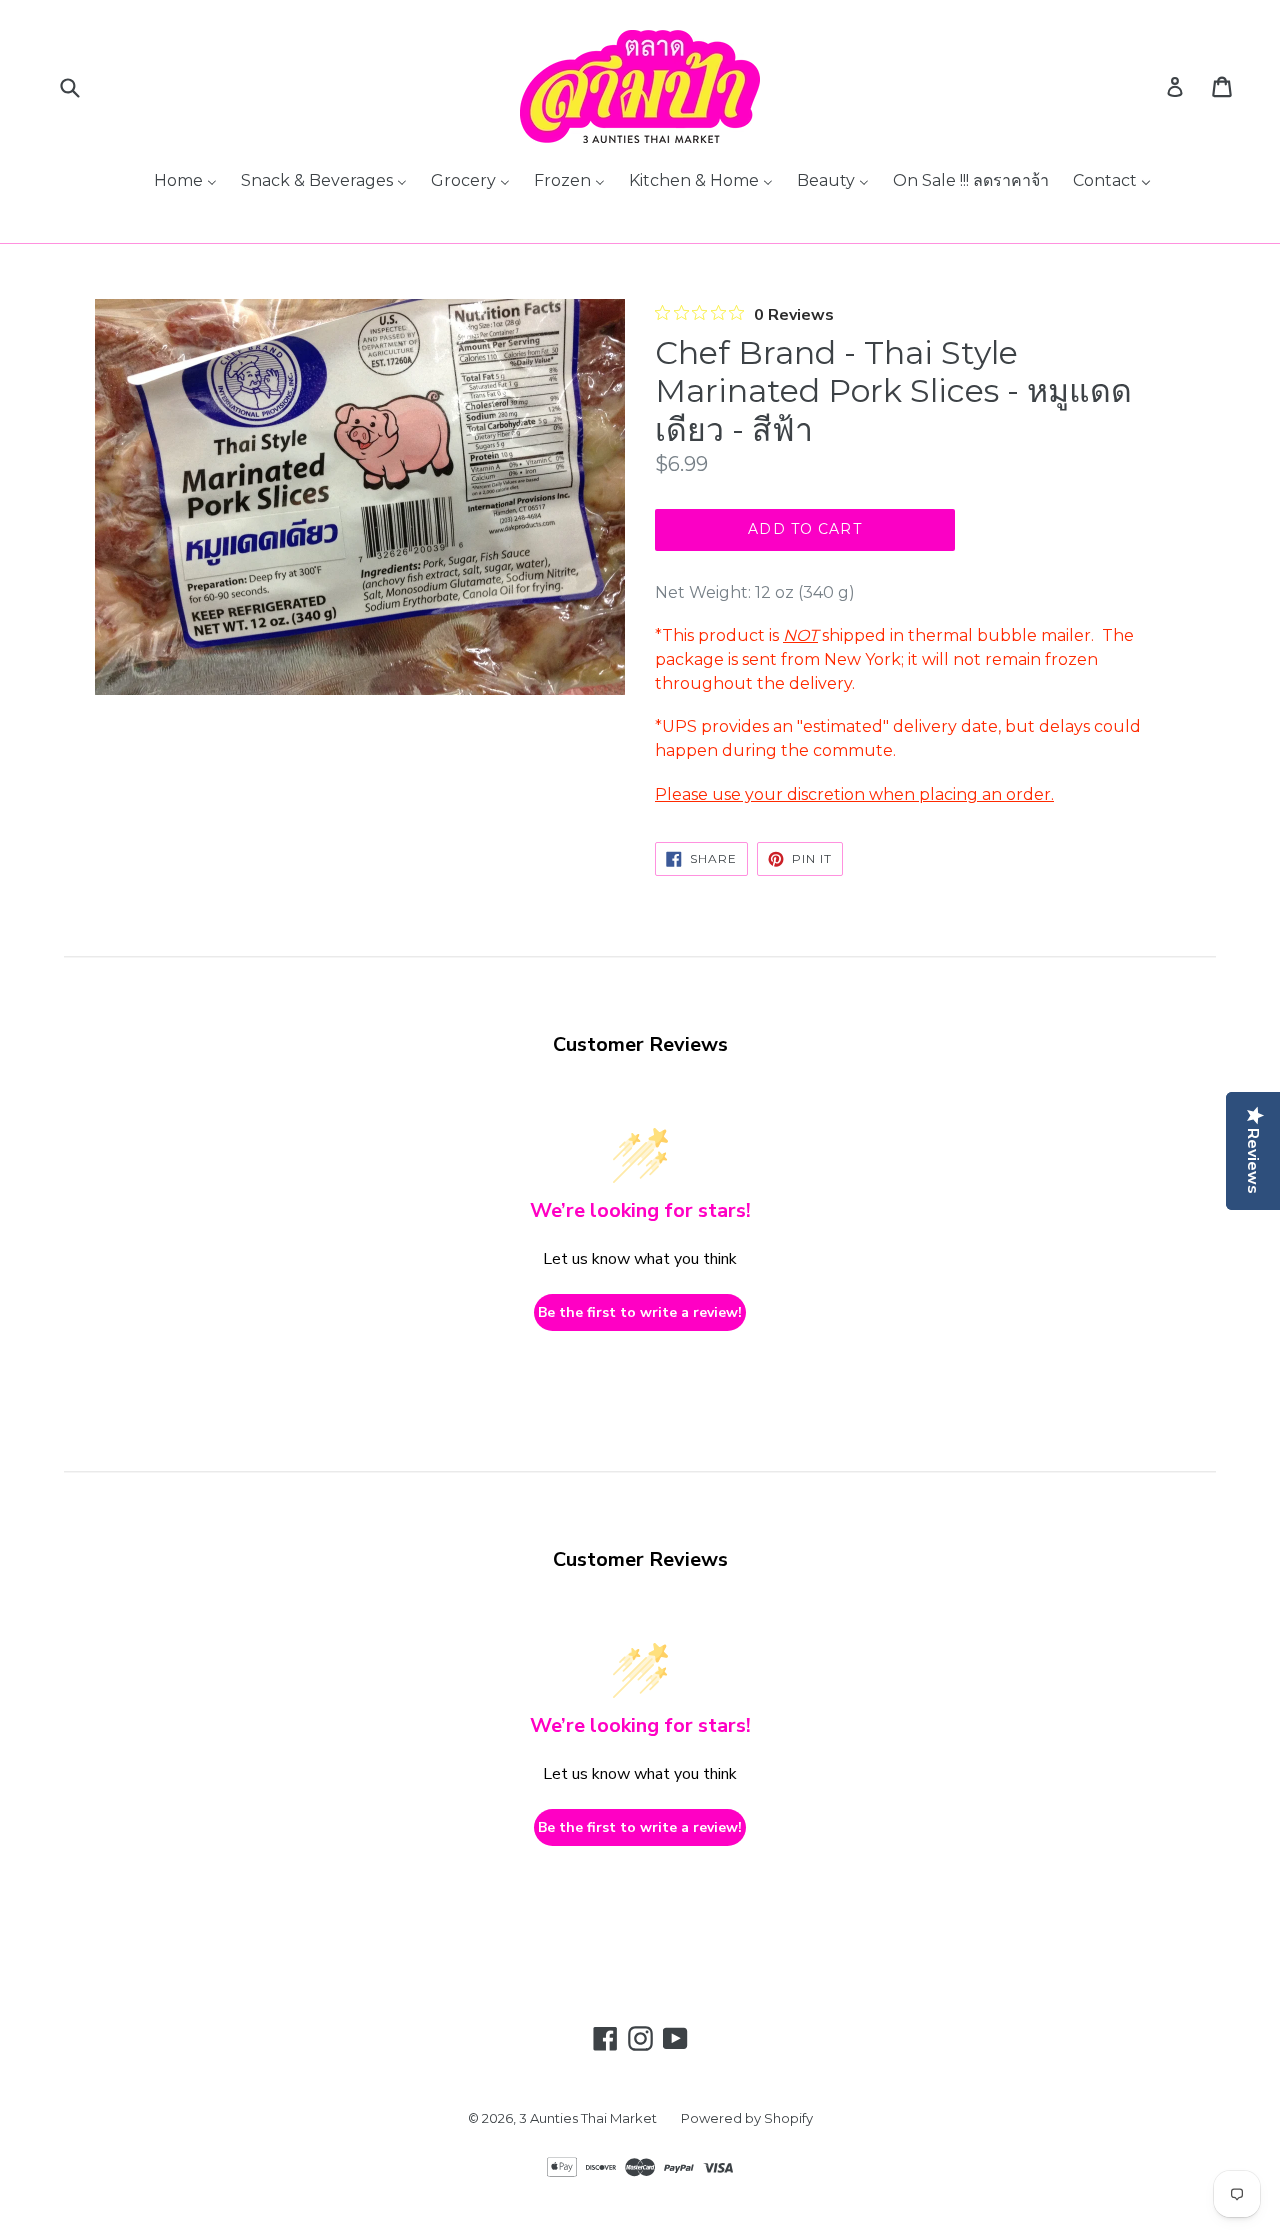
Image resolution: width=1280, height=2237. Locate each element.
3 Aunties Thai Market (588, 2118)
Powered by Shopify (747, 2118)
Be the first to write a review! (640, 1312)
